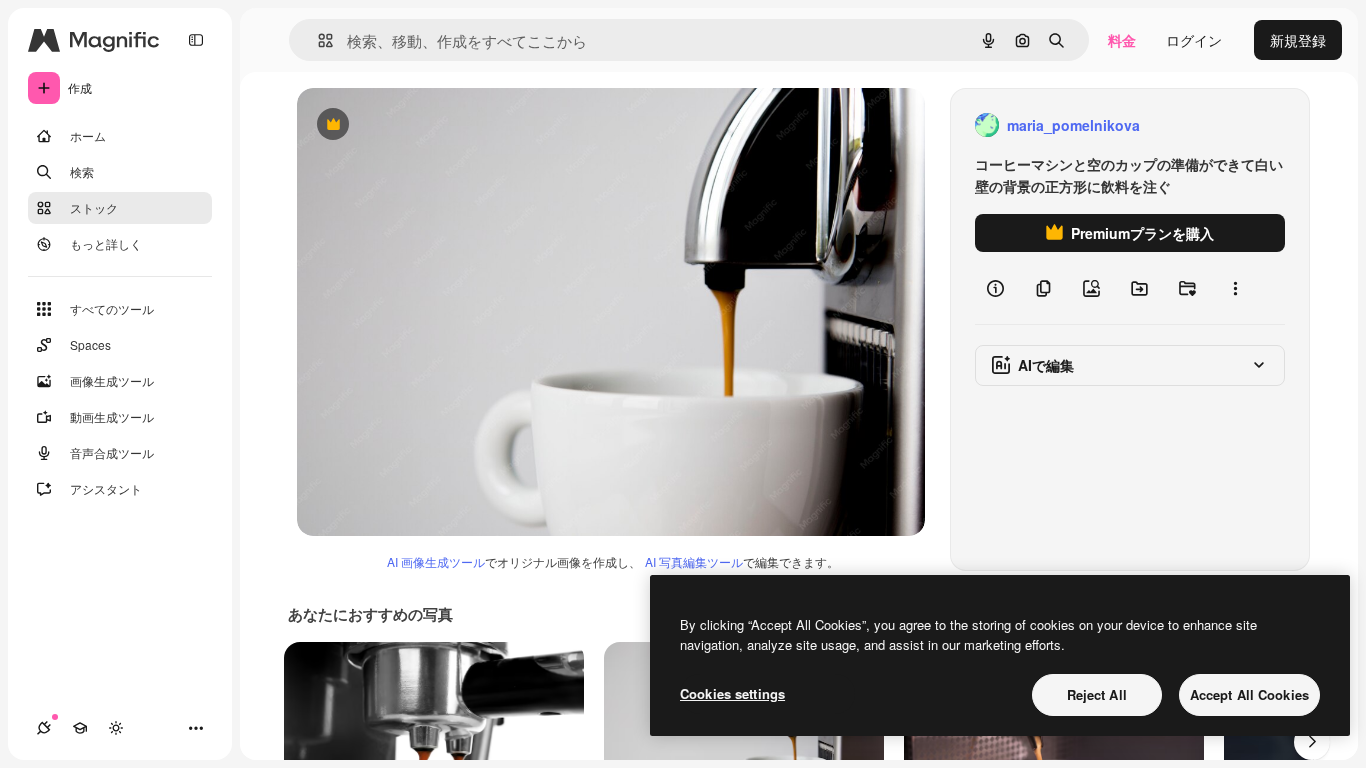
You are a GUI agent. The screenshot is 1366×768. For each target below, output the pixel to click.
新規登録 (1298, 40)
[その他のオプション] (1235, 288)
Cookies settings (732, 693)
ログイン (1194, 40)
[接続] (44, 728)
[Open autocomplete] (317, 40)
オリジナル (434, 125)
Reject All (1097, 694)
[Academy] (80, 728)
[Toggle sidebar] (196, 40)
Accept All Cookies (1249, 694)
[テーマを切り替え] (116, 728)
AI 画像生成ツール (436, 561)
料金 (1122, 40)
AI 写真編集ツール (694, 561)
